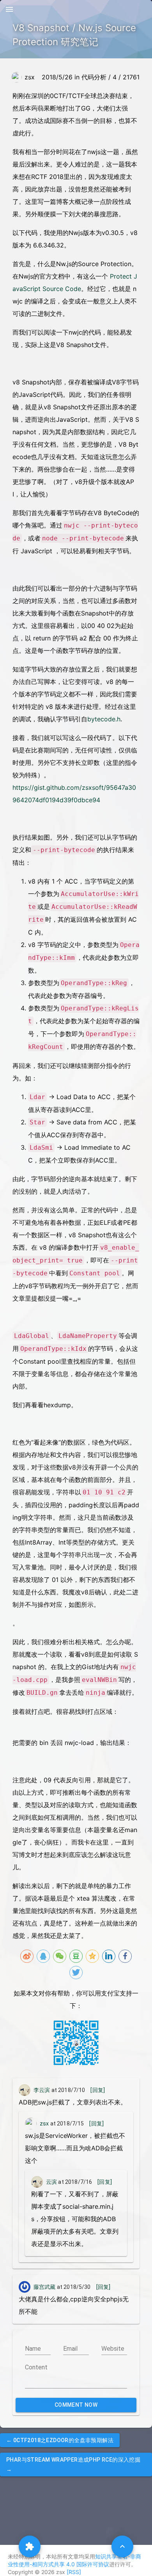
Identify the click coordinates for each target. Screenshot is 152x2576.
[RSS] (74, 2572)
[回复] (98, 2090)
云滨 (51, 2182)
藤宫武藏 (45, 2287)
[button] (60, 2440)
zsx (44, 2124)
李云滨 (42, 2090)
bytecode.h (104, 719)
